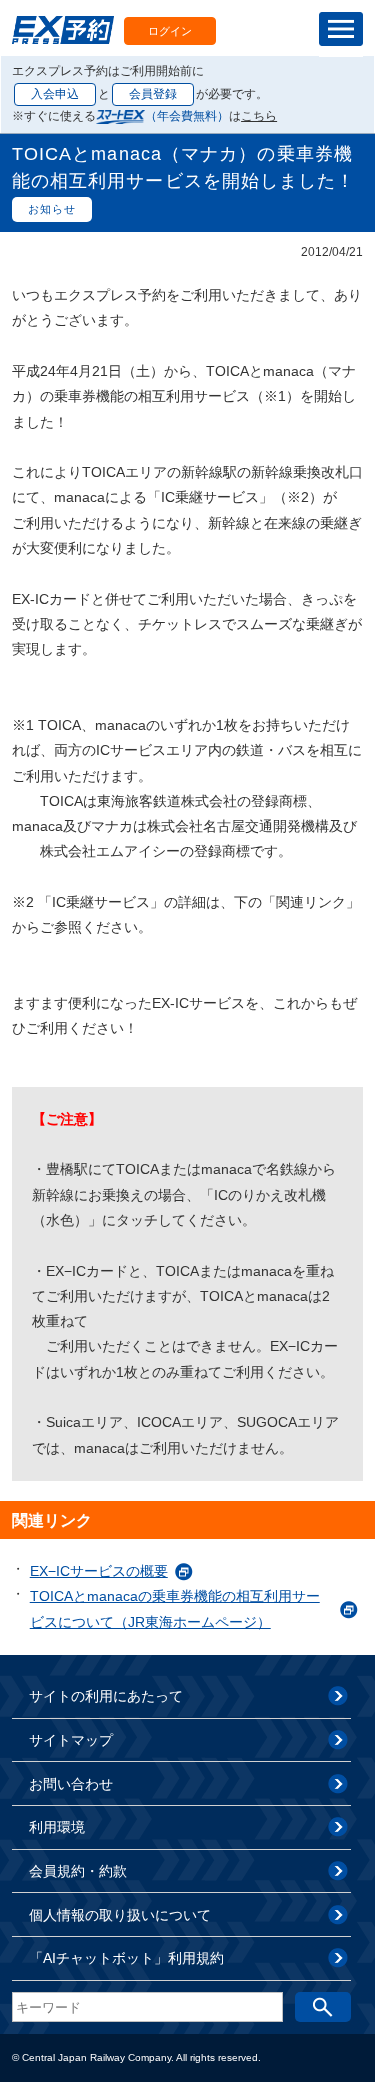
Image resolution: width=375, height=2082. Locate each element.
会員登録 (153, 94)
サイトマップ (71, 1740)
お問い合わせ (71, 1784)
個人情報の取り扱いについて (120, 1915)
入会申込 (55, 94)
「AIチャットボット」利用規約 (126, 1958)
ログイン (170, 31)
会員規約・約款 (78, 1871)
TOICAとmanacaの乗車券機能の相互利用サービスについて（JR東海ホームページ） (175, 1608)
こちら (259, 116)
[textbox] (148, 2007)
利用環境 (57, 1827)
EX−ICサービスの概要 (99, 1571)
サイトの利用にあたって (106, 1696)
